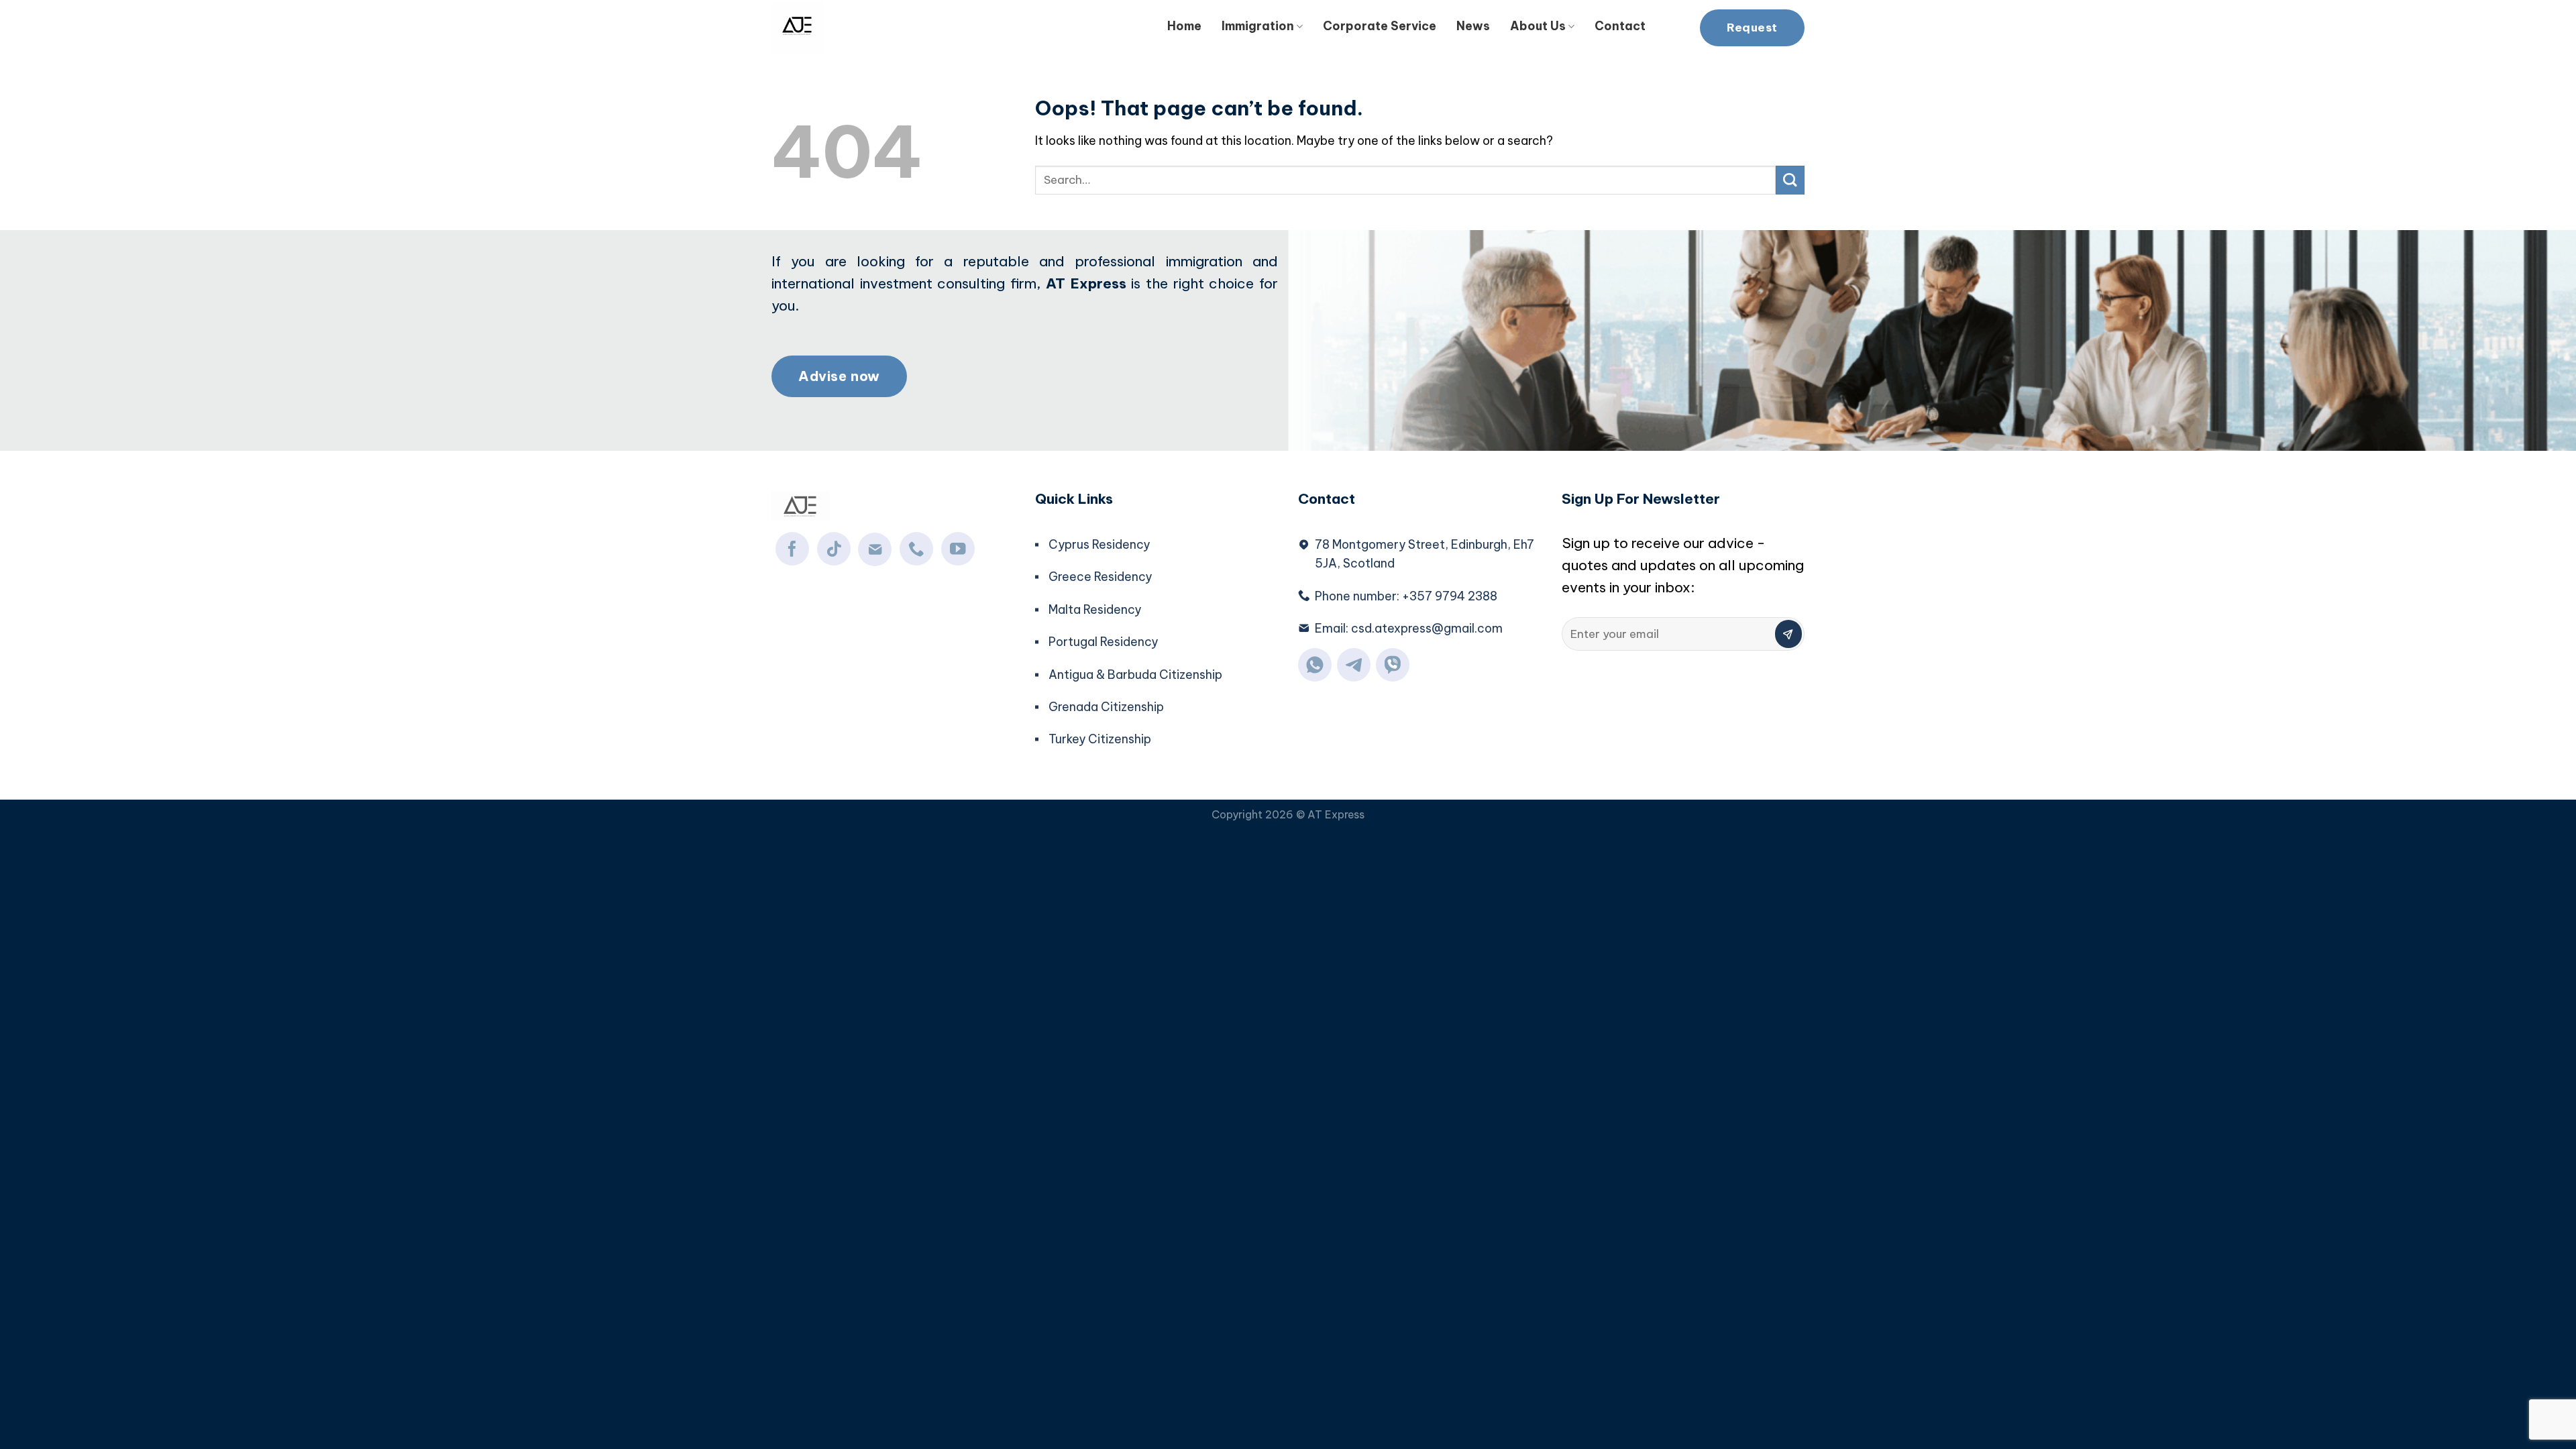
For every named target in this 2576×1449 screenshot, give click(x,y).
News (1473, 26)
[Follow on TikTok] (834, 549)
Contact (1620, 26)
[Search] (1673, 24)
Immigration (1258, 26)
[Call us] (916, 549)
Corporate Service (1380, 26)
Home (1184, 26)
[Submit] (1790, 180)
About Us (1538, 26)
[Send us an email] (875, 549)
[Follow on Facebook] (792, 549)
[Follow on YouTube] (958, 549)
